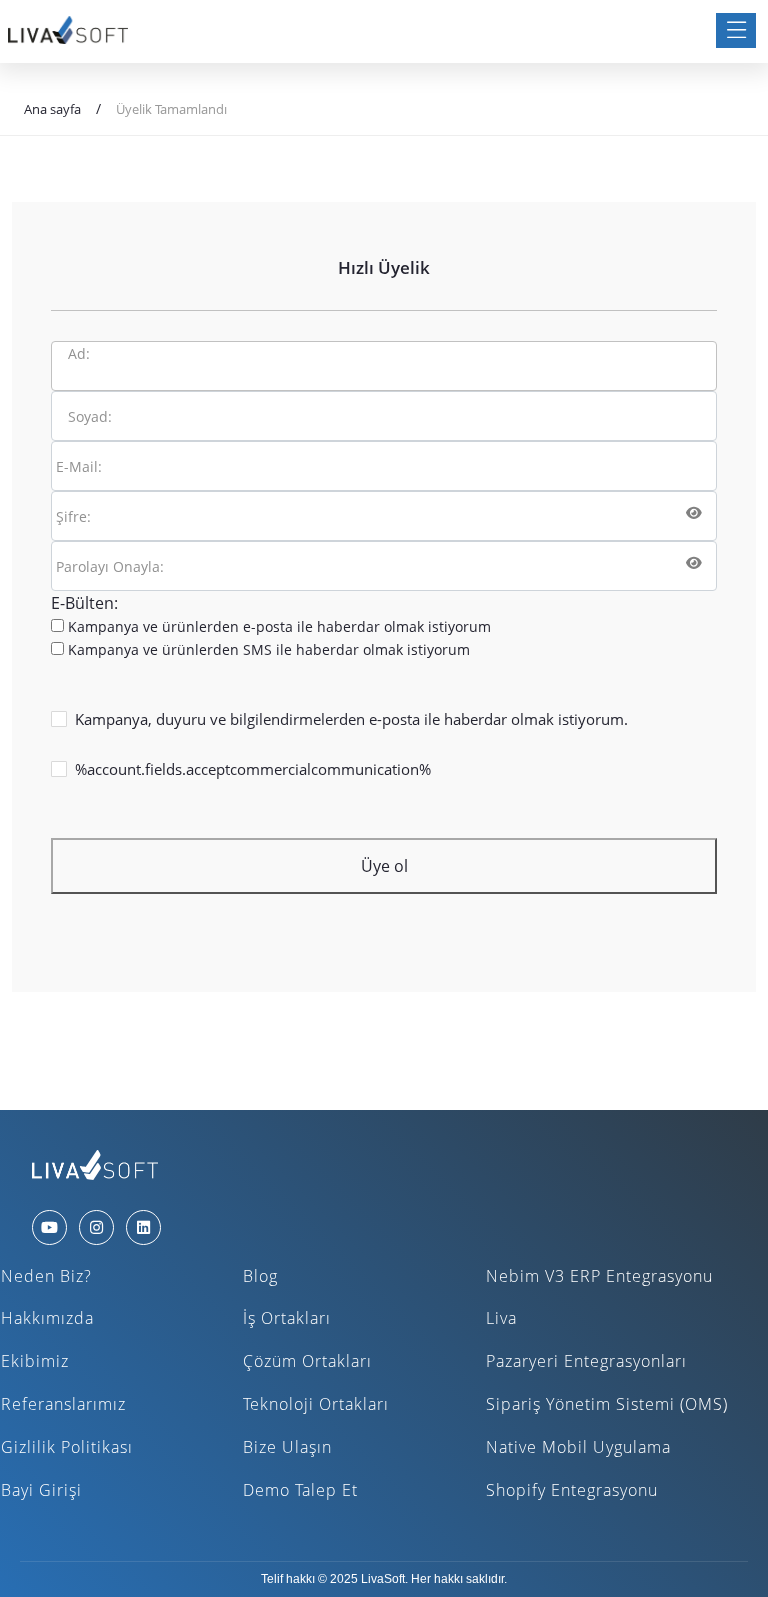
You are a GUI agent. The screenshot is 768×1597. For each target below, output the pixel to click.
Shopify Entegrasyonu (572, 1490)
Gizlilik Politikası (67, 1447)
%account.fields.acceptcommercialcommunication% (253, 769)
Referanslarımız (63, 1404)
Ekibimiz (35, 1361)
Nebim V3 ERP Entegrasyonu (599, 1276)
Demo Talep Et (300, 1490)
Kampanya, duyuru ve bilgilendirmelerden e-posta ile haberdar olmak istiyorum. (351, 719)
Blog (260, 1276)
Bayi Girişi (41, 1490)
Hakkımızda (47, 1318)
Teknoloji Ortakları (316, 1404)
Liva (501, 1318)
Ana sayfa (52, 109)
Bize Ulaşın (287, 1447)
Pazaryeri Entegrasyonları (586, 1361)
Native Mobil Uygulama (578, 1447)
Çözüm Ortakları (307, 1361)
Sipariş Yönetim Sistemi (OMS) (607, 1404)
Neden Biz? (46, 1276)
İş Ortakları (287, 1318)
